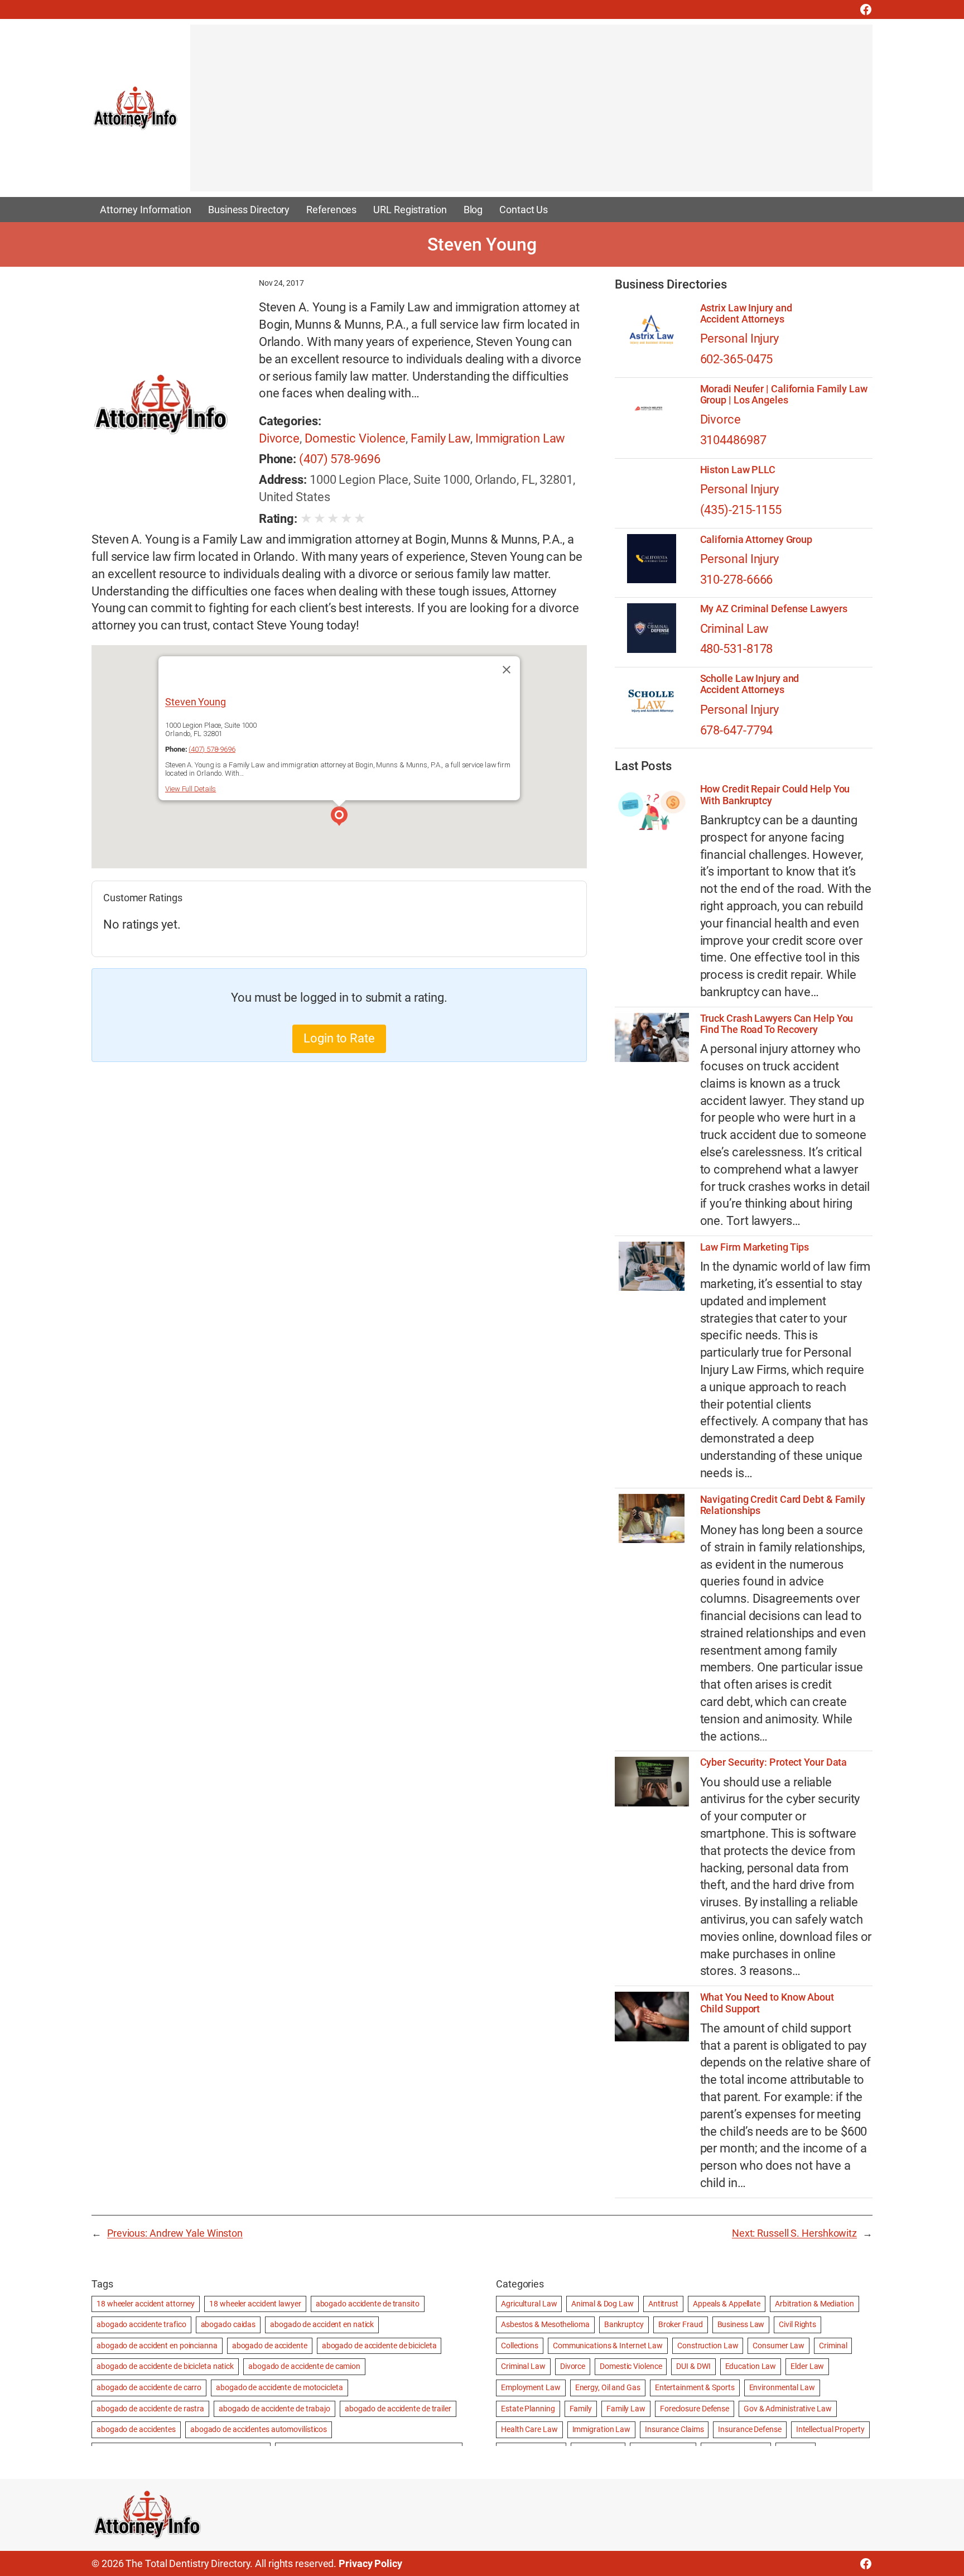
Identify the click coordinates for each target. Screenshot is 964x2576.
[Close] (507, 670)
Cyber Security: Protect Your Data (774, 1762)
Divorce (279, 438)
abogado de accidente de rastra (150, 2409)
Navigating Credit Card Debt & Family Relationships (783, 1505)
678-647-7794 (737, 730)
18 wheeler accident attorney (146, 2304)
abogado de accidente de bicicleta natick (165, 2366)
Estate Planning (528, 2409)
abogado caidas (228, 2324)
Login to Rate (339, 1038)
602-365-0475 (737, 359)
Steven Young (196, 702)
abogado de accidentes (136, 2429)
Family (581, 2409)
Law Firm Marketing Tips (755, 1247)
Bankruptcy (624, 2324)
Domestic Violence (355, 438)
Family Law (440, 438)
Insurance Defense (749, 2429)
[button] (339, 818)
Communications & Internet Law (608, 2346)
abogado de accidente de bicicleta (379, 2346)
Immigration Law (520, 438)
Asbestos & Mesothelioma (545, 2324)
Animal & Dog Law (602, 2304)
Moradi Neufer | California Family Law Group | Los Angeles (784, 395)
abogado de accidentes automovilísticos (259, 2429)
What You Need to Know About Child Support (767, 2003)
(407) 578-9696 (340, 459)
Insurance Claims (674, 2429)
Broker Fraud (681, 2324)
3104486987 (733, 440)
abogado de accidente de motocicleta (279, 2387)
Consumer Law (779, 2346)
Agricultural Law (529, 2304)
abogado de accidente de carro (149, 2387)
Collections (520, 2346)
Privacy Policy (370, 2563)
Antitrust (663, 2304)
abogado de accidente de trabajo (274, 2409)
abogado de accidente (270, 2346)
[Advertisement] (525, 113)
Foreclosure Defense (695, 2409)
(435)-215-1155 (741, 510)
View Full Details (191, 789)
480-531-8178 (737, 649)
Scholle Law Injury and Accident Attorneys (750, 684)
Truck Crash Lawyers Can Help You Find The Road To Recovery (777, 1024)
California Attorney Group (756, 540)
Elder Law (807, 2366)
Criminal (833, 2346)
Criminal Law (735, 629)
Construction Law (708, 2346)
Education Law (751, 2366)
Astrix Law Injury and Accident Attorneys (746, 314)
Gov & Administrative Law (788, 2409)
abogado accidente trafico (141, 2324)
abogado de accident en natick (322, 2324)
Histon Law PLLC (738, 470)
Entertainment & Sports (695, 2387)
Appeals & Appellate (727, 2304)
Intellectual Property (830, 2429)
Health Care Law (529, 2429)
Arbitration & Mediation (814, 2304)
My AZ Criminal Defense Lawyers (774, 609)
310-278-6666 (737, 580)
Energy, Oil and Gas (608, 2387)
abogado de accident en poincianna (157, 2346)
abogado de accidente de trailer (398, 2409)
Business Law (741, 2324)
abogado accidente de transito (368, 2304)
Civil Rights (797, 2324)
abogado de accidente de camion (304, 2366)
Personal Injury (740, 338)
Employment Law (531, 2387)
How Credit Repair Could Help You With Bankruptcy (775, 795)
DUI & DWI (693, 2366)
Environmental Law (782, 2387)
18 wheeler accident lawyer (255, 2304)
